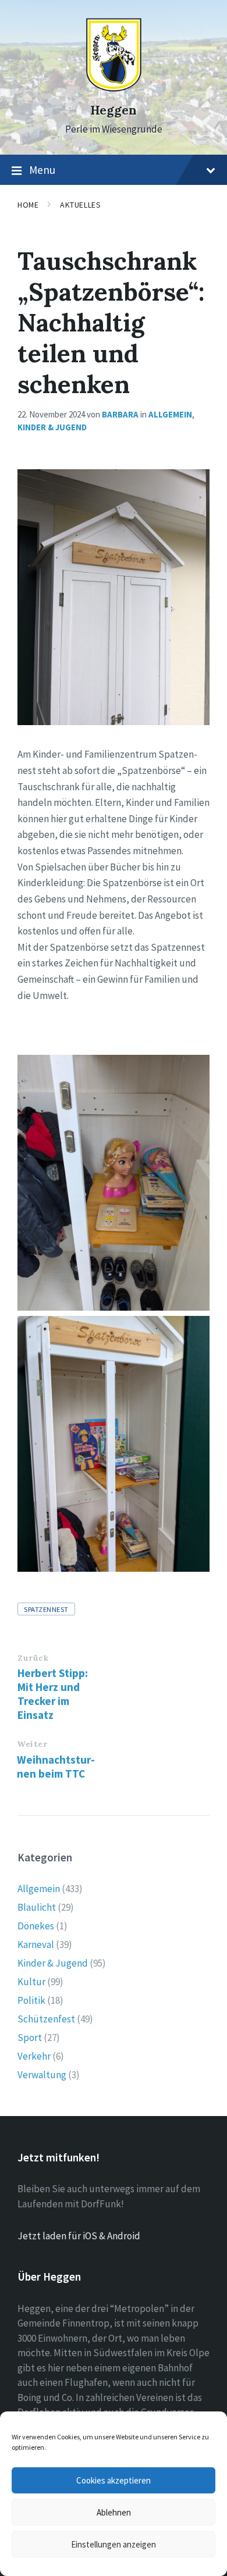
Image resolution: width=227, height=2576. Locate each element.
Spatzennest (46, 1609)
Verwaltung (42, 2075)
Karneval (36, 1945)
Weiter (32, 1744)
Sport (30, 2038)
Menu (42, 170)
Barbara (120, 414)
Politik (31, 2000)
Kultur (31, 1982)
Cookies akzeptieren (114, 2480)
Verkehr (34, 2056)
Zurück (33, 1658)
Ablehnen (114, 2512)
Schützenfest (46, 2019)
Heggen (114, 110)
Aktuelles (80, 205)
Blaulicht (37, 1907)
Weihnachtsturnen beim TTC (56, 1767)
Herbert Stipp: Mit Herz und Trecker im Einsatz (53, 1694)
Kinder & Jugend (52, 427)
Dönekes (36, 1926)
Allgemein (170, 414)
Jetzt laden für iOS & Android (79, 2236)
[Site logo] (114, 89)
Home (28, 205)
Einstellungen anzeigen (114, 2544)
